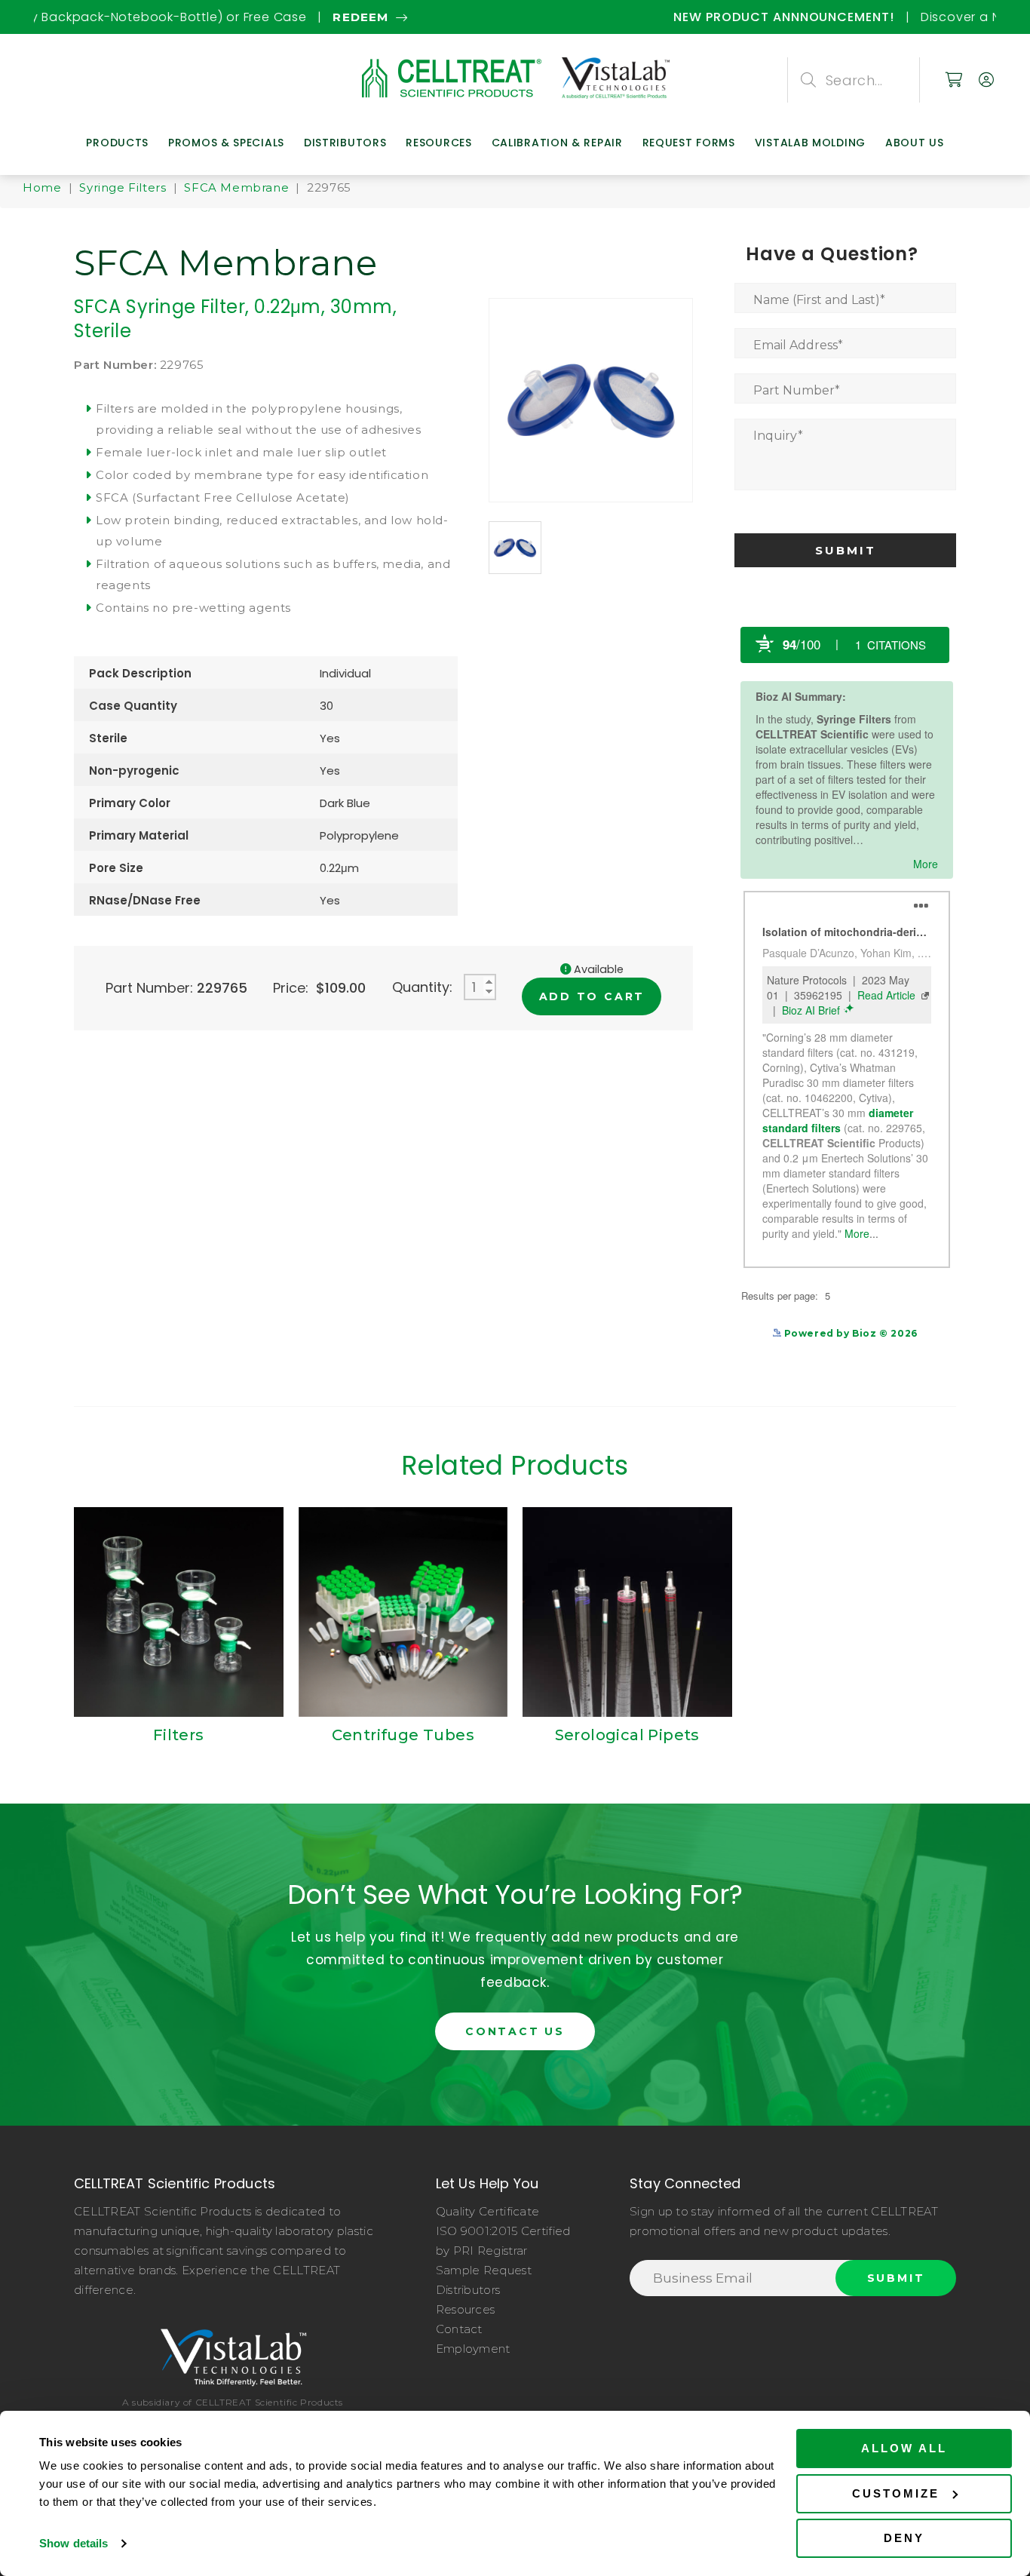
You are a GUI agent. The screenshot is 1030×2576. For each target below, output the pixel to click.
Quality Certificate (488, 2211)
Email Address (798, 345)
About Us (915, 143)
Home (42, 187)
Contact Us (515, 2031)
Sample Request (484, 2270)
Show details (74, 2543)
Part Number (797, 390)
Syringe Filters (123, 187)
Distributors (345, 143)
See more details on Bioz (883, 1343)
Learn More (787, 17)
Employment (473, 2349)
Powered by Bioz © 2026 (849, 1333)
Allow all (904, 2448)
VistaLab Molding (810, 143)
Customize (896, 2493)
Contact (459, 2329)
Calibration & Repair (557, 143)
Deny (904, 2538)
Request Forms (689, 143)
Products (117, 143)
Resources (438, 143)
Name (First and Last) (819, 300)
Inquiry (778, 436)
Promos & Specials (226, 143)
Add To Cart (592, 996)
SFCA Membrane (236, 187)
